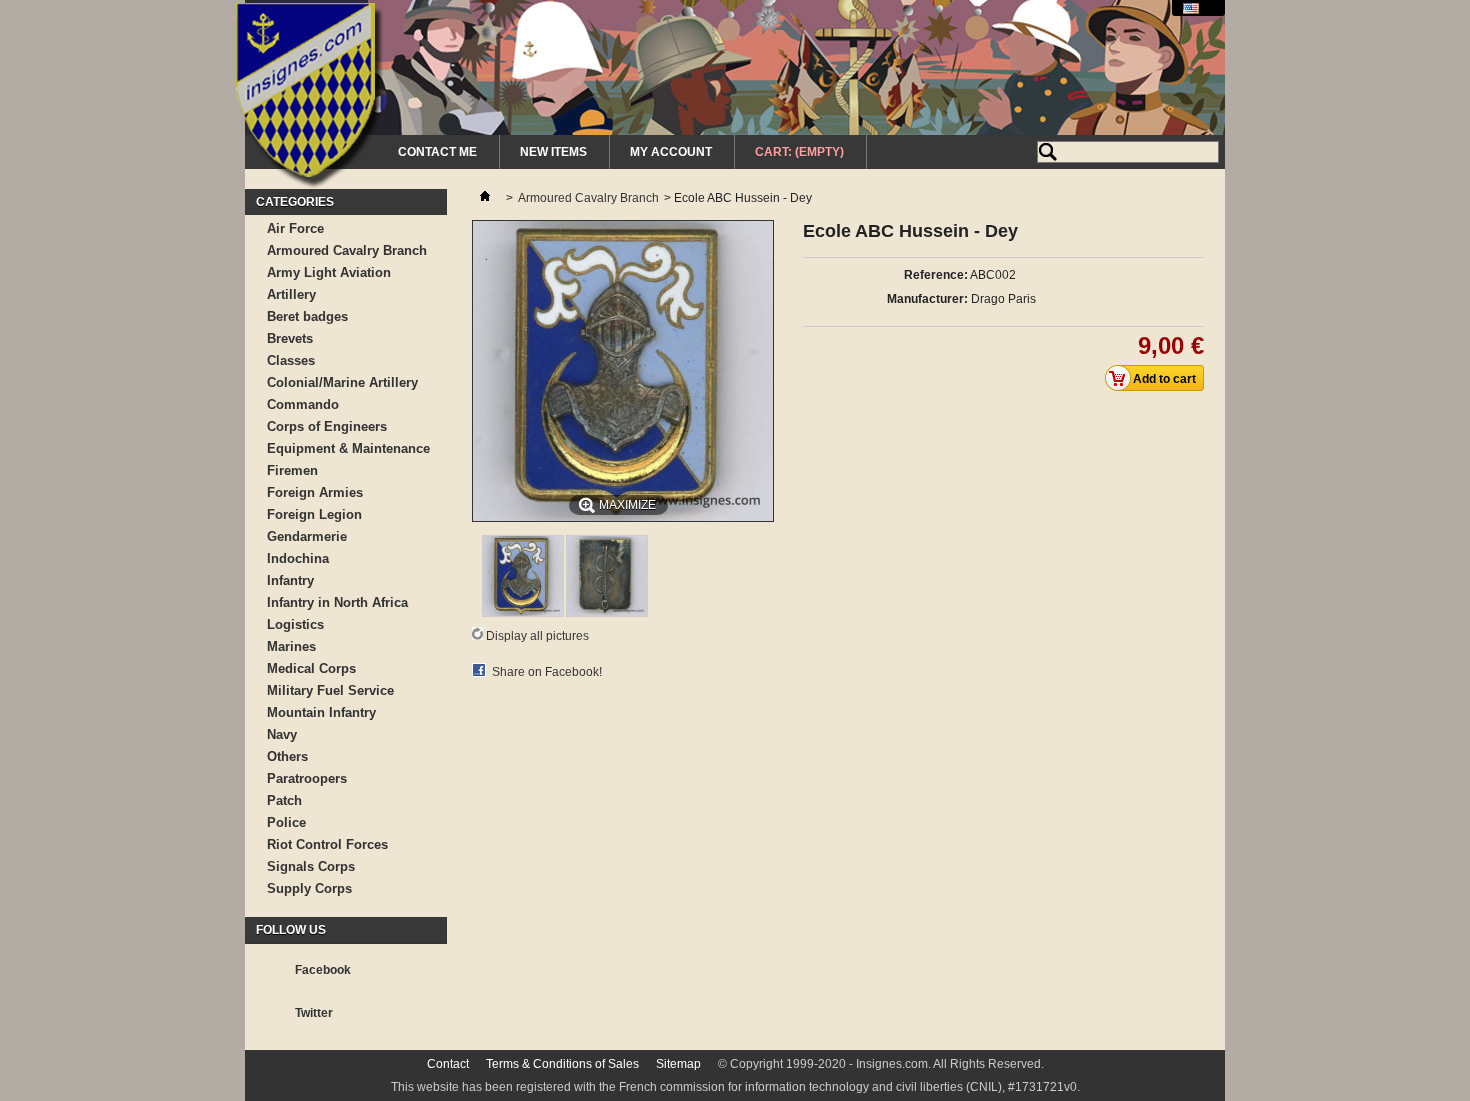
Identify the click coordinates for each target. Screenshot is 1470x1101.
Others (287, 756)
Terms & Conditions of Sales (562, 1064)
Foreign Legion (314, 514)
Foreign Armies (315, 492)
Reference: (936, 275)
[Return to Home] (485, 198)
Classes (291, 360)
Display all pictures (537, 636)
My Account (671, 152)
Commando (303, 404)
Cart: (799, 152)
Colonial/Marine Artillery (342, 382)
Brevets (290, 338)
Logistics (295, 624)
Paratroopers (307, 778)
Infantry (290, 580)
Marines (291, 646)
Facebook (323, 970)
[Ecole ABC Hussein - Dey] (523, 613)
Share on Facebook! (547, 672)
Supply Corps (309, 888)
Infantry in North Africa (337, 602)
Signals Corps (311, 866)
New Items (553, 152)
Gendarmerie (307, 536)
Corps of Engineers (327, 426)
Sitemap (678, 1064)
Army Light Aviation (329, 272)
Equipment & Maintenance (348, 448)
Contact (448, 1064)
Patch (284, 800)
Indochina (298, 558)
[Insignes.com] (309, 98)
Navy (282, 734)
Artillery (291, 294)
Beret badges (307, 316)
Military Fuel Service (330, 690)
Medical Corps (311, 668)
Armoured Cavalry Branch (347, 250)
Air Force (295, 228)
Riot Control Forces (327, 844)
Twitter (314, 1013)
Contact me (437, 152)
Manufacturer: (927, 299)
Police (286, 822)
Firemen (292, 470)
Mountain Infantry (321, 712)
